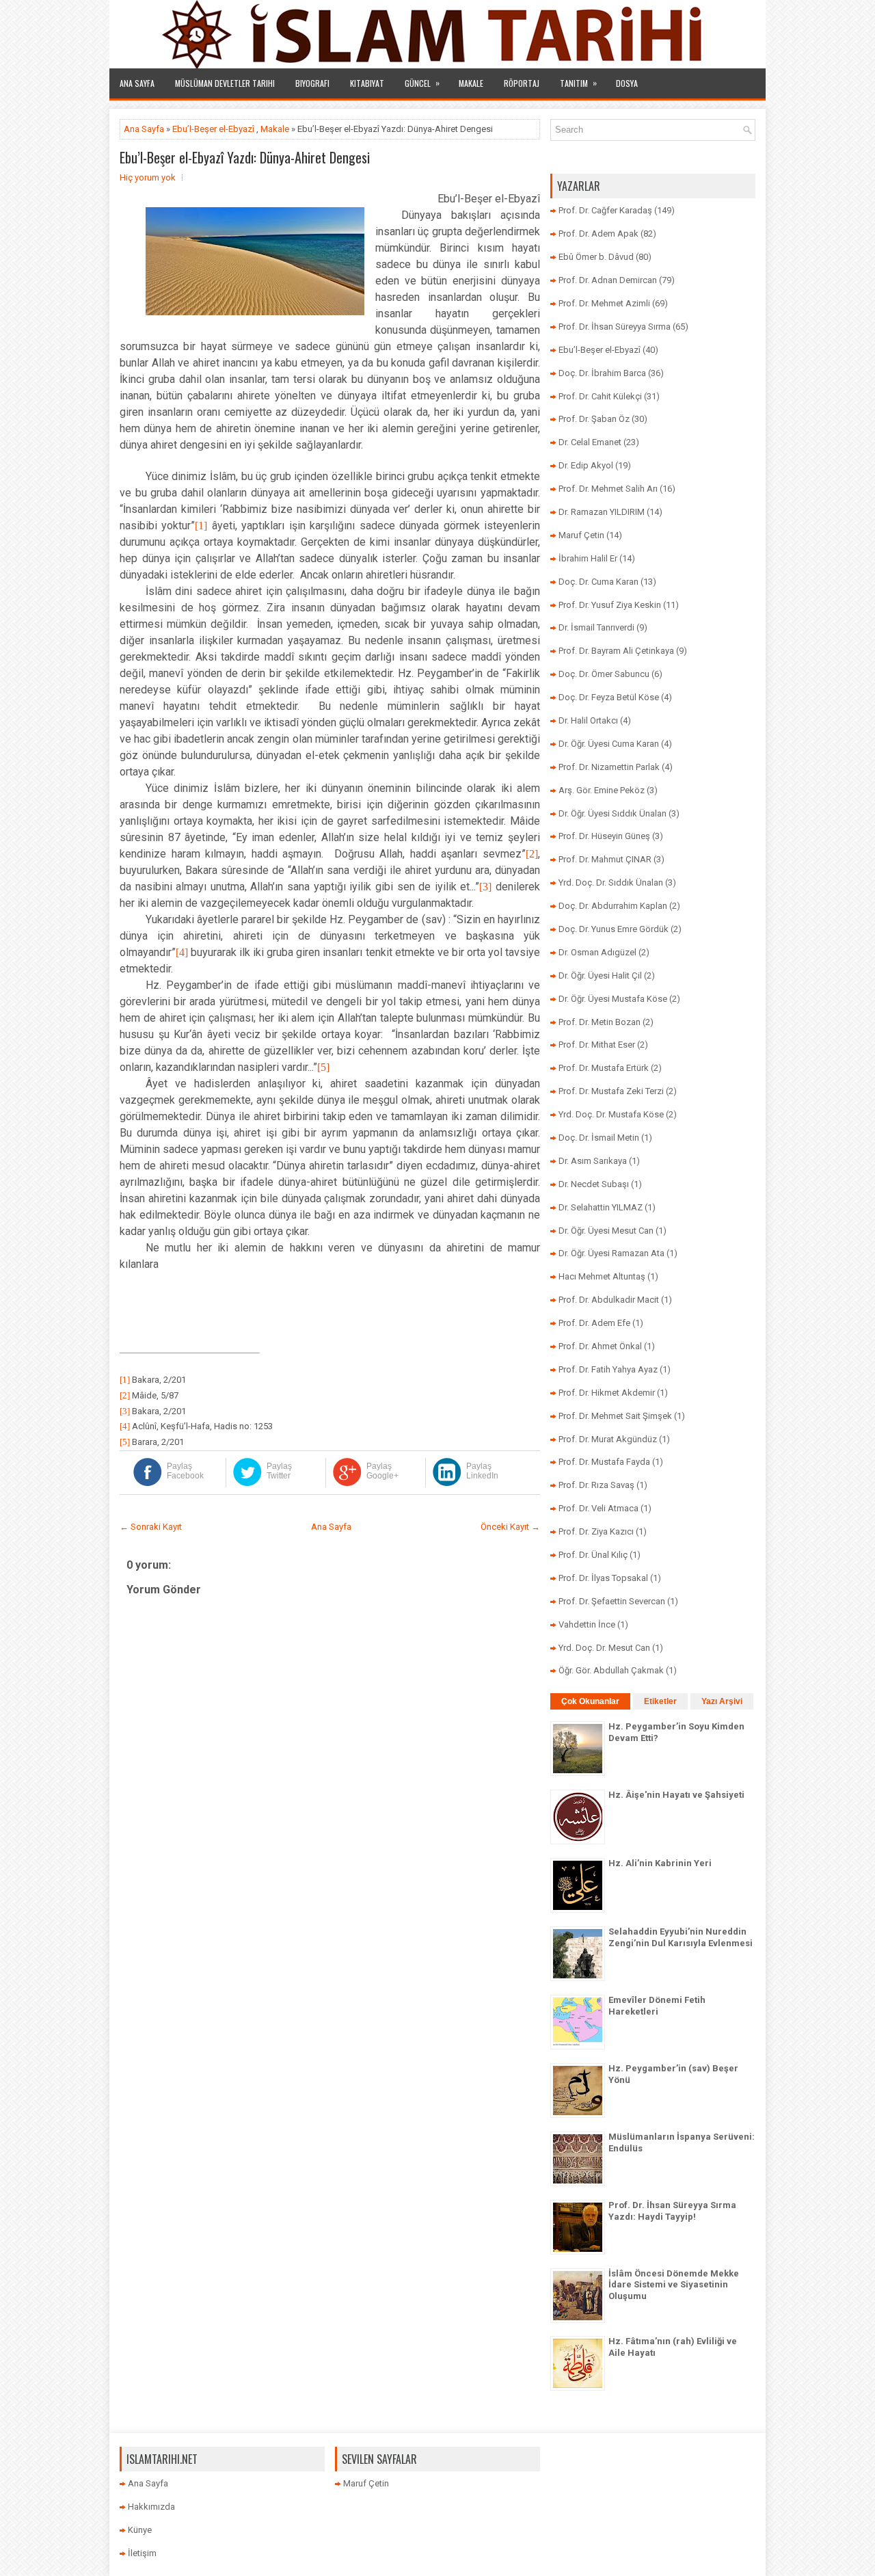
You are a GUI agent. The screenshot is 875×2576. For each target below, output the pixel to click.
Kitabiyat (367, 83)
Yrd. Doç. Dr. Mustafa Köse (611, 1114)
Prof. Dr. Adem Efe (594, 1323)
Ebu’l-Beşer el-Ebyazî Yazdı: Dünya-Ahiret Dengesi (245, 157)
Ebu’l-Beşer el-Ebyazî (213, 129)
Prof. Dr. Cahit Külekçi (600, 396)
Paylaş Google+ (382, 1471)
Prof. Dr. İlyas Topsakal (603, 1578)
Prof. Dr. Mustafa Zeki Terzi (611, 1091)
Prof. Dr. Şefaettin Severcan (612, 1601)
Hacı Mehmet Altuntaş (602, 1276)
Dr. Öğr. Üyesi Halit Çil (600, 975)
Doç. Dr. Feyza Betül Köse (609, 697)
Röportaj (522, 83)
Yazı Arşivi (722, 1701)
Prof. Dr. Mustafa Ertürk (604, 1068)
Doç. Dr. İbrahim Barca (602, 373)
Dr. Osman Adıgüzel (597, 952)
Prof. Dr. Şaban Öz (594, 419)
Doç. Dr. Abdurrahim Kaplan (613, 906)
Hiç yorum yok (148, 177)
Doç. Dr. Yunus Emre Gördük (614, 929)
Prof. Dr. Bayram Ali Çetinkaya (616, 651)
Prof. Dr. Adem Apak (598, 234)
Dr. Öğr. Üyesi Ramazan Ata (611, 1253)
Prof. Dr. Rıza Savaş (596, 1485)
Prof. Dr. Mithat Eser (597, 1045)
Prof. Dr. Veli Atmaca (598, 1508)
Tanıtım (578, 83)
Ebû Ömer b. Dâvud (596, 257)
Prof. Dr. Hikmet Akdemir (607, 1393)
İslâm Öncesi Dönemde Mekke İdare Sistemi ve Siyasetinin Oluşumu (674, 2285)
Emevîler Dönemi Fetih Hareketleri (657, 2006)
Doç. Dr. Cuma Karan (598, 582)
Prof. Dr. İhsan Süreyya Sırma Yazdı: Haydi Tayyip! (672, 2211)
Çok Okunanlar (590, 1701)
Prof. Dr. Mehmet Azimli (604, 303)
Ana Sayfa (137, 83)
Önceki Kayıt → (510, 1527)
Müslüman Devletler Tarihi (225, 83)
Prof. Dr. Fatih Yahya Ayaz (608, 1369)
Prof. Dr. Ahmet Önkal (600, 1346)
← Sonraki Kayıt (151, 1527)
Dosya (627, 83)
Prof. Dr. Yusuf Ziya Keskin (610, 605)
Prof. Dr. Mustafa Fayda (604, 1462)
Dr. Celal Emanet (590, 442)
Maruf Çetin (581, 535)
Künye (140, 2530)
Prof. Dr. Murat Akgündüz (608, 1439)
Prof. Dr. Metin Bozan (600, 1022)
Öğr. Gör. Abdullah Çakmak (611, 1670)
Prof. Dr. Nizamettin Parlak (609, 767)
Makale (471, 83)
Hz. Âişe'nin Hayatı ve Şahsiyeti (676, 1795)
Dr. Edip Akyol (586, 465)
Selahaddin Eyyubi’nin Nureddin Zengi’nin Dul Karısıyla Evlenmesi (681, 1937)
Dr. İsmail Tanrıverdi (596, 627)
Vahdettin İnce (587, 1624)
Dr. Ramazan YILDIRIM (602, 512)
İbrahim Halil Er (588, 558)
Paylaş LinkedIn (482, 1471)
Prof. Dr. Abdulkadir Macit (609, 1300)
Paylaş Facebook (185, 1471)
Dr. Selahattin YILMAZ (601, 1207)
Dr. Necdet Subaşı (594, 1184)
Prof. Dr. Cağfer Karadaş (605, 210)
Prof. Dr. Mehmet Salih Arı (608, 489)
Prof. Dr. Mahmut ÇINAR (605, 859)
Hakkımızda (151, 2507)
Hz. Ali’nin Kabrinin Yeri (660, 1863)
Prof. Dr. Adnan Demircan (608, 280)
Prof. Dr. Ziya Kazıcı (596, 1531)
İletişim (142, 2553)
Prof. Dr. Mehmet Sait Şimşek (615, 1416)
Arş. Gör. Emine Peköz (602, 790)
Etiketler (660, 1701)
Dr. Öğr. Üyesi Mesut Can (606, 1231)
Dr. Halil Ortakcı (588, 720)
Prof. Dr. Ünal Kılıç (593, 1555)
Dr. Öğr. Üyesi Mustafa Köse (613, 999)
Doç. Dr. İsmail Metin (599, 1138)
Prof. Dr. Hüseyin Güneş (604, 836)
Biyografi (312, 83)
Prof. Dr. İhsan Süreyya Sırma (615, 327)
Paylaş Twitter (279, 1471)
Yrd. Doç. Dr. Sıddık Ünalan (611, 882)
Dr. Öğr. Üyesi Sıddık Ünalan (612, 813)
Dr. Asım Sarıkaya (593, 1161)
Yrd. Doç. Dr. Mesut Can (604, 1648)
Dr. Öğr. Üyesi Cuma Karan (609, 744)
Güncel (422, 83)
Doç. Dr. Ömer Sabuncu (604, 674)
